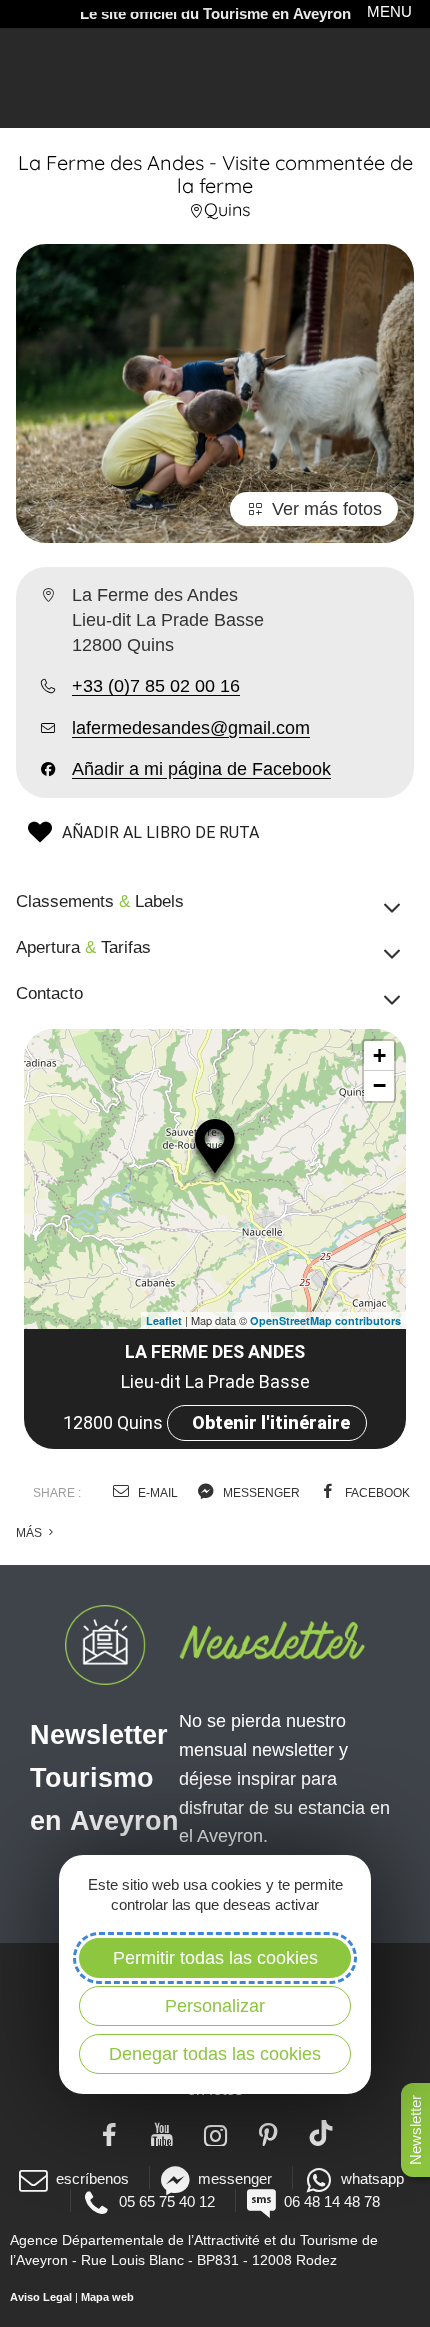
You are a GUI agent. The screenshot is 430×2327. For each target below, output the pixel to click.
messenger (260, 1493)
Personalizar (215, 2006)
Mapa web (107, 2297)
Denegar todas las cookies (215, 2054)
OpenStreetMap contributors (325, 1320)
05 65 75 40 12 (167, 2201)
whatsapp (372, 2178)
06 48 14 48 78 (332, 2201)
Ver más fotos (327, 509)
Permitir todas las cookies (215, 1958)
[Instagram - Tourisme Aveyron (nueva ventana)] (215, 2133)
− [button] (379, 1085)
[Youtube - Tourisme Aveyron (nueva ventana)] (162, 2133)
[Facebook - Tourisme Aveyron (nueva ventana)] (109, 2133)
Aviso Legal (41, 2297)
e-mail (156, 1493)
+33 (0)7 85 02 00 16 (156, 686)
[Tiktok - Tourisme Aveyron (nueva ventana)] (321, 2133)
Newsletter (415, 2130)
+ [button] (379, 1055)
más (30, 1533)
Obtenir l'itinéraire (271, 1422)
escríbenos (92, 2178)
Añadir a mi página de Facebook (201, 769)
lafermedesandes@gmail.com (191, 728)
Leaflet (164, 1320)
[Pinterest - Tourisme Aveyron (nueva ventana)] (268, 2133)
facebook (376, 1493)
